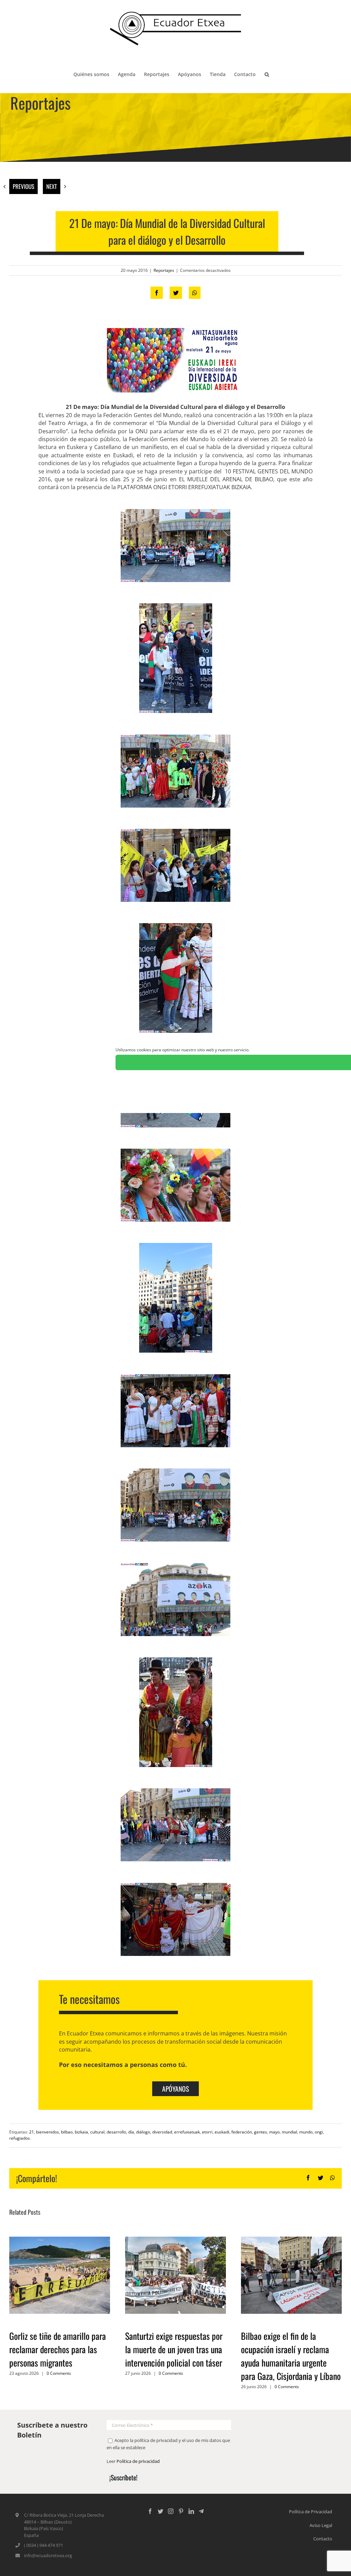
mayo (274, 2132)
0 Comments (59, 2373)
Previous (23, 186)
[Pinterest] (181, 2511)
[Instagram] (171, 2511)
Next (52, 186)
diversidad (162, 2132)
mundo (306, 2132)
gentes (261, 2132)
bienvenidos (47, 2132)
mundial (289, 2132)
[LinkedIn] (191, 2511)
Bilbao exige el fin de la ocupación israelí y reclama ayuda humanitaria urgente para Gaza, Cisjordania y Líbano (291, 2356)
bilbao (67, 2132)
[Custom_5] (201, 2511)
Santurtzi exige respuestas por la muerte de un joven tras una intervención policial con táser (174, 2349)
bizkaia (81, 2132)
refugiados (20, 2138)
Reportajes (164, 270)
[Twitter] (160, 2511)
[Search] (267, 74)
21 (32, 2132)
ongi (319, 2132)
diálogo (143, 2132)
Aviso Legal (321, 2525)
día (131, 2132)
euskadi (222, 2132)
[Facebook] (150, 2511)
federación (242, 2132)
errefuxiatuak (187, 2132)
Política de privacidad (138, 2461)
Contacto (323, 2539)
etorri (207, 2132)
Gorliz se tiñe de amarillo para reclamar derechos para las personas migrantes (58, 2349)
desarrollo (116, 2132)
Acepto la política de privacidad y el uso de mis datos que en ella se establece (168, 2444)
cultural (97, 2132)
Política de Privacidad (311, 2512)
